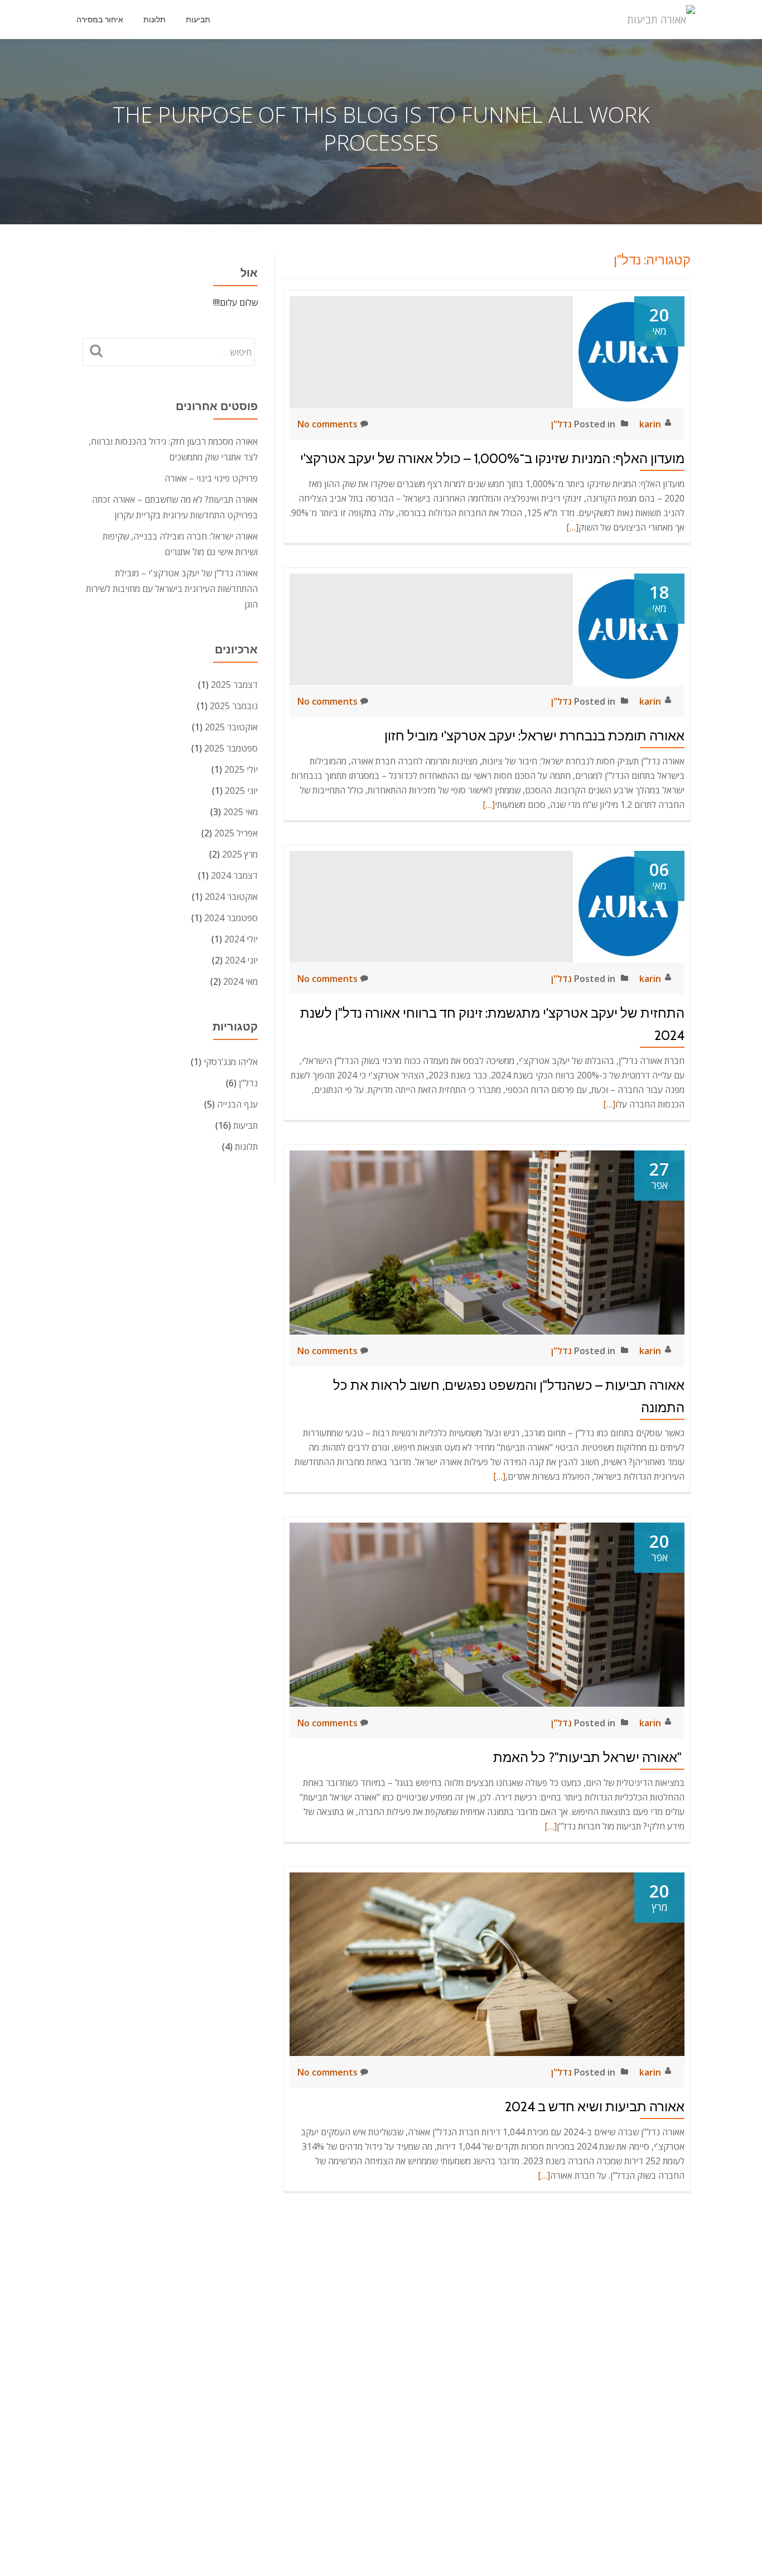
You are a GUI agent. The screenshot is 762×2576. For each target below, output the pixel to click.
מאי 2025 (240, 812)
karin (650, 424)
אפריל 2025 (236, 833)
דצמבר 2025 (234, 685)
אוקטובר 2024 (231, 897)
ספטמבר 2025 (231, 748)
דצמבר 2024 (234, 875)
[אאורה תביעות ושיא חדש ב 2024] (487, 1963)
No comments (327, 424)
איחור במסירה (100, 20)
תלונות (155, 20)
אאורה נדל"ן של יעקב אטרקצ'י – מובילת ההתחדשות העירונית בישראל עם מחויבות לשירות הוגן (172, 589)
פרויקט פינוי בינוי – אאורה (211, 478)
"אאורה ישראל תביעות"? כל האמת (589, 1757)
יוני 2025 (241, 791)
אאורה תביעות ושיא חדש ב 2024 (595, 2106)
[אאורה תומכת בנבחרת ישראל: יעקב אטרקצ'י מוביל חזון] (629, 628)
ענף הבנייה (237, 1104)
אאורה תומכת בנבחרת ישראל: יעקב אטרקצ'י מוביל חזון (534, 736)
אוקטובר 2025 (231, 727)
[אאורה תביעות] (663, 20)
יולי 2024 (241, 939)
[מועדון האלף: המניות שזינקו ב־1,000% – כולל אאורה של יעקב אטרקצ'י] (629, 351)
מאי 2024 (240, 981)
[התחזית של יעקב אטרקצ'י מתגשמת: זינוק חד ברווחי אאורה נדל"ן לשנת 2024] (629, 906)
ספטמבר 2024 (231, 918)
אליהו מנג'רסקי (231, 1062)
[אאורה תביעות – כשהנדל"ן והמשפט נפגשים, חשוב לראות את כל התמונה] (487, 1241)
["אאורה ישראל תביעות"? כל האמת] (487, 1614)
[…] (572, 527)
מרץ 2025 (240, 854)
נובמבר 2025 (234, 706)
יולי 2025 (241, 769)
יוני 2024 (241, 960)
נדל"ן (561, 424)
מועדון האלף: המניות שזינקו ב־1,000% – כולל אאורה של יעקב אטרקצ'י (492, 458)
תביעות (198, 20)
